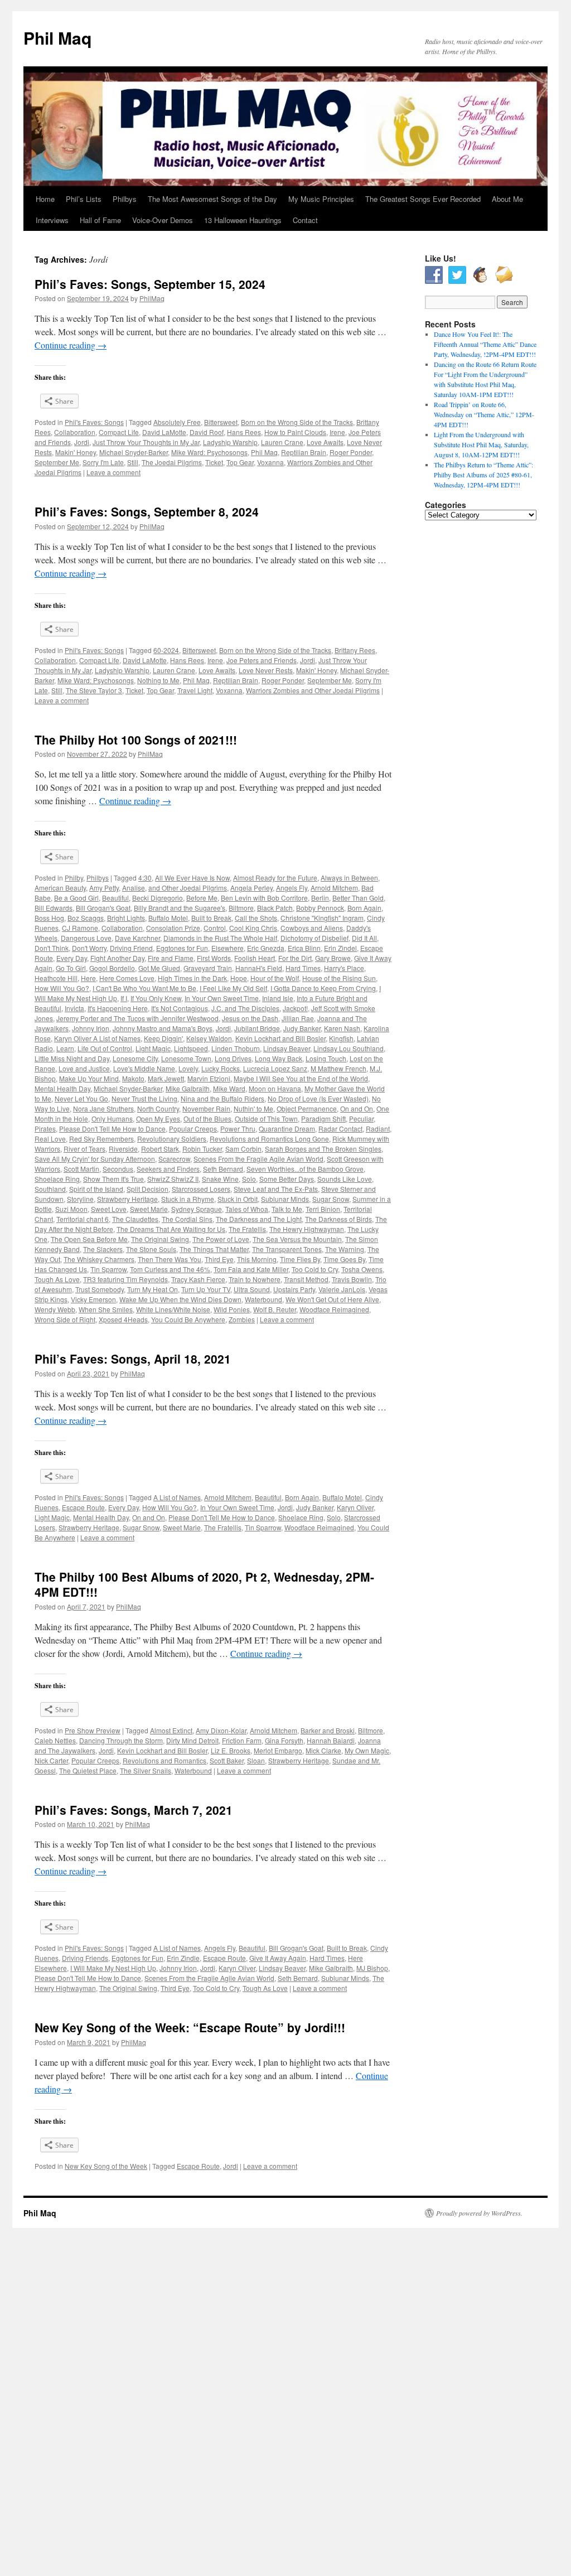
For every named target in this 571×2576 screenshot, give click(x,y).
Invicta (74, 1008)
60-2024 (166, 650)
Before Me (202, 898)
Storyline (80, 1199)
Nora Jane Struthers (103, 1108)
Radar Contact (340, 1128)
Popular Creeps (193, 1128)
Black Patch (275, 908)
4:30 (145, 878)
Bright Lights (126, 918)
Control (215, 928)
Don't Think (52, 948)
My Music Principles (321, 199)
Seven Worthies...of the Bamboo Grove (305, 1169)
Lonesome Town (186, 1058)
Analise (134, 888)
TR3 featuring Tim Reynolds (125, 1279)
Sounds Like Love (345, 1179)
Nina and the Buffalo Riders (222, 1098)
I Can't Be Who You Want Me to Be (144, 988)
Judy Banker (302, 1028)
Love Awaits (325, 442)
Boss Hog (49, 918)
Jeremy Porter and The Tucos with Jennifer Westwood (137, 1018)
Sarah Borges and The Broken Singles (323, 1149)
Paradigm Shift (323, 1118)
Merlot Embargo (278, 1750)
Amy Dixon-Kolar (221, 1730)
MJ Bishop (372, 1968)
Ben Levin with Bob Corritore (264, 898)
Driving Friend (131, 948)
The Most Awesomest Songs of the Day (212, 199)
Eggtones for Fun (182, 948)
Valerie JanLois (342, 1289)
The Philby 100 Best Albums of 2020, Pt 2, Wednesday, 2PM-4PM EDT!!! (204, 1584)
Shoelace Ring (57, 1179)
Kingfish (341, 1038)
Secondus (118, 1169)
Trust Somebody (100, 1289)
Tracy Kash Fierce (198, 1279)
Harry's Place (344, 968)
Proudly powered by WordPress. (479, 2213)
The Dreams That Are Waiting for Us (171, 1229)
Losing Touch (326, 1058)
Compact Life (119, 432)
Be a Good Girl (76, 898)
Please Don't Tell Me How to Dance (112, 1128)
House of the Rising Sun (339, 978)
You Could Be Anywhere (188, 1319)
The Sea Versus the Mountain (297, 1239)
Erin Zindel (340, 948)
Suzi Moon (71, 1209)
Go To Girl (71, 968)
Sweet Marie (149, 1209)
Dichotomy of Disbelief (314, 938)
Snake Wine (220, 1179)
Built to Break (211, 918)
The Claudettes (135, 1219)
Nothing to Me (158, 680)
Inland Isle (278, 998)
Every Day (72, 958)
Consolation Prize (173, 928)
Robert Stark (160, 1149)
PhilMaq (152, 298)
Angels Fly (292, 888)
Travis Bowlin (352, 1279)
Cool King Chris (253, 928)
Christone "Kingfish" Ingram (322, 918)
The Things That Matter (214, 1249)
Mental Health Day (62, 1088)
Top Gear (240, 462)
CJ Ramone (80, 928)
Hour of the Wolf (275, 978)
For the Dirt (295, 958)
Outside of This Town (266, 1118)
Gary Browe (333, 958)
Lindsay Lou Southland (349, 1048)
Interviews (52, 220)
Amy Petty (104, 888)
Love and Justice (84, 1068)
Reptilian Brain (304, 452)
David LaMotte (164, 432)
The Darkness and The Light (259, 1219)
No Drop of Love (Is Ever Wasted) (318, 1098)
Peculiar (361, 1118)
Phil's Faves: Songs (94, 422)
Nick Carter (51, 1760)
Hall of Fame (100, 220)
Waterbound (263, 1299)
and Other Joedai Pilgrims (188, 888)
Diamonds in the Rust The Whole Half (220, 938)
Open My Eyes (158, 1118)
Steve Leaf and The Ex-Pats (276, 1189)
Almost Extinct (171, 1730)
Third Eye (219, 1259)
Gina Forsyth (284, 1740)
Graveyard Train (208, 968)
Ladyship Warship (230, 442)
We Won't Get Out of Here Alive (332, 1299)
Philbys (125, 199)
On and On (357, 1108)
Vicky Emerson (93, 1299)
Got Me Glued (159, 968)
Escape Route (83, 1507)
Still (133, 462)
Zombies (242, 1319)
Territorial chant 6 (83, 1219)
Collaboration (75, 432)
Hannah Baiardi (331, 1740)
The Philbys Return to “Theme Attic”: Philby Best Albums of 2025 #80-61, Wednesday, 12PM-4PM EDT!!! (483, 475)
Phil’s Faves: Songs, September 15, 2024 (150, 284)
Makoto (133, 1078)
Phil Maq (57, 38)
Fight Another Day (117, 958)
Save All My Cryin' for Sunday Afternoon (95, 1159)
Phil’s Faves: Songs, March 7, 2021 (134, 1810)
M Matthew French (338, 1068)
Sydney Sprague (197, 1209)
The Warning (345, 1249)
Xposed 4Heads (123, 1319)
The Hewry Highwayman (307, 1229)
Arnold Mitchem (334, 888)
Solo (249, 1179)
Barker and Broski (328, 1730)
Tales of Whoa (247, 1209)
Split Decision (147, 1189)
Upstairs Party (294, 1289)
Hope (239, 978)
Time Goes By (344, 1259)
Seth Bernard (223, 1169)
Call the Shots (256, 918)
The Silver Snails (146, 1770)
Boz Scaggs (86, 918)
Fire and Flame (171, 958)
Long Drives (233, 1058)
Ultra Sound (252, 1289)
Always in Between (349, 878)
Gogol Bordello (112, 968)
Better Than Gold (358, 898)
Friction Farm (242, 1740)
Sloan (256, 1760)
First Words (214, 958)
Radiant (378, 1128)
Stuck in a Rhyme (188, 1199)
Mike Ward (229, 1088)
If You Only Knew (156, 998)
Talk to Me (287, 1209)
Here (88, 978)
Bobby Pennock (320, 908)
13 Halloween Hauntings (243, 220)
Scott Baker (227, 1760)
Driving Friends (85, 1958)
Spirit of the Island (96, 1189)
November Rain (206, 1108)
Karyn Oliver (355, 1507)
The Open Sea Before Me (89, 1239)
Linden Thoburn (236, 1048)
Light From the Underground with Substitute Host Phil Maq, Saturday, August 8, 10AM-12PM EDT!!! (481, 444)
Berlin (320, 898)
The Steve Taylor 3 (94, 690)
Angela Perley (251, 888)
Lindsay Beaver (287, 1048)
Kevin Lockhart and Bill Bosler (280, 1038)
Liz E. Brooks (231, 1750)
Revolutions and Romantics (164, 1760)
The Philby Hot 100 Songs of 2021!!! (136, 740)
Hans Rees (244, 432)
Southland (50, 1189)
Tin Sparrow (108, 1269)
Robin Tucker (202, 1149)
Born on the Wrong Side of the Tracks (297, 422)
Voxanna (270, 462)
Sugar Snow (331, 1199)
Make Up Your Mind (89, 1078)
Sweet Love (109, 1209)
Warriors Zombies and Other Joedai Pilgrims (313, 690)
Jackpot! (295, 1008)
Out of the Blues (207, 1118)
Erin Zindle (183, 1958)
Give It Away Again (278, 1958)
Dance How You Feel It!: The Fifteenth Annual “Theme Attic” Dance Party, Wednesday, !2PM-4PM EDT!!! (485, 344)
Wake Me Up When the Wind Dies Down (180, 1299)
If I (124, 998)
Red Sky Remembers (101, 1139)
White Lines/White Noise (173, 1309)
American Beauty (60, 888)
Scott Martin (81, 1169)
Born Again (364, 908)
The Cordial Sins (187, 1219)
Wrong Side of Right (65, 1319)
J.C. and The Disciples (245, 1008)
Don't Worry (89, 948)
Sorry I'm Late (103, 462)
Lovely (188, 1068)
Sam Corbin (243, 1149)
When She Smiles (106, 1309)
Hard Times (303, 968)
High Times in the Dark (192, 978)
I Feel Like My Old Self (233, 988)
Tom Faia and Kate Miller (251, 1269)
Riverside (123, 1149)
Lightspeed (191, 1048)
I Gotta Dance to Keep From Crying (323, 988)
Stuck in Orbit (238, 1199)
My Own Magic (367, 1750)
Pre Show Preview (93, 1730)
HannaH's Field (259, 968)
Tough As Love (57, 1279)
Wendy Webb (55, 1309)
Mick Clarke (323, 1750)
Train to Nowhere (255, 1279)
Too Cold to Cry (315, 1269)
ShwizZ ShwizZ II (173, 1179)
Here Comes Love (127, 978)
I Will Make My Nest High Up (113, 1968)
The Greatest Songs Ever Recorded (423, 199)
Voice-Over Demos (163, 220)
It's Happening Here (118, 1008)
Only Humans (112, 1118)
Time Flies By (300, 1259)
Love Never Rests (266, 670)
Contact (305, 220)
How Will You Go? (62, 988)
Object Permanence (307, 1108)
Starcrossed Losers (201, 1189)
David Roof (207, 432)
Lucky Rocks (221, 1068)
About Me (507, 199)
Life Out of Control (105, 1048)
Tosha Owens (362, 1269)
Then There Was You (170, 1259)
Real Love (50, 1139)
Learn (65, 1048)
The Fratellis (247, 1229)
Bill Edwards (54, 908)
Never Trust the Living (144, 1098)
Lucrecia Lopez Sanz (275, 1068)
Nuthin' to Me (253, 1108)
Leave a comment (113, 472)
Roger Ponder (351, 452)
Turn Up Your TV (206, 1289)
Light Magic (153, 1048)
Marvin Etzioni (209, 1078)
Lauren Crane (282, 442)
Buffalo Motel (168, 918)
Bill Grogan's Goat (103, 908)
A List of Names (177, 1497)
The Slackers (103, 1249)
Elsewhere (228, 948)
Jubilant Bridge (257, 1028)
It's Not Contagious (180, 1008)
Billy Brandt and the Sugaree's (180, 908)
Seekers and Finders (168, 1169)
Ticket (214, 462)
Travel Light (195, 690)
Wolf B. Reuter (275, 1309)
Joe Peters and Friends (262, 660)
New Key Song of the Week (106, 2166)
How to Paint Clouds (295, 432)
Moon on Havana (275, 1088)
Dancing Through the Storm (121, 1740)
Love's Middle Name (144, 1068)
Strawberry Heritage (127, 1199)
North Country (158, 1108)
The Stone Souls (151, 1249)
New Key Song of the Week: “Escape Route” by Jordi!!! (190, 2027)
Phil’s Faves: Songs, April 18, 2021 (133, 1359)
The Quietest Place (88, 1770)
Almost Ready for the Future (275, 878)
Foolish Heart (255, 958)
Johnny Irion (91, 1028)
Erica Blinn (304, 948)
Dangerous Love (86, 938)
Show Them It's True (113, 1179)
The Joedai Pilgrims (172, 462)
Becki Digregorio (158, 898)
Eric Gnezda (266, 948)
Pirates (45, 1128)
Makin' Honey (76, 452)
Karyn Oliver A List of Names (97, 1038)
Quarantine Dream (287, 1128)
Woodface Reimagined (334, 1309)
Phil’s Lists (84, 199)
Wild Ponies (232, 1309)
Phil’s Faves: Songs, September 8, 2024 (147, 511)
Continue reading (71, 345)
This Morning (257, 1259)
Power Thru (238, 1128)
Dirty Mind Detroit (192, 1740)
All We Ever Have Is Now (192, 878)
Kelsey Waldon (209, 1038)
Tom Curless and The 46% (170, 1269)
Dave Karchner (137, 938)
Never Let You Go (81, 1098)
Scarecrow (174, 1159)
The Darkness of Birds (338, 1219)
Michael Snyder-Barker (134, 452)
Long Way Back (279, 1058)
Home (45, 199)
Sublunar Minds (285, 1199)
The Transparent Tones (287, 1249)
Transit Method (306, 1279)
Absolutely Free (177, 422)
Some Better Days (287, 1179)
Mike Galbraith (188, 1088)
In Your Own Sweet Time (222, 998)
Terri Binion (323, 1209)
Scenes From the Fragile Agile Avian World (258, 1159)
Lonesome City (135, 1058)
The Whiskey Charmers (99, 1259)
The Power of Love (221, 1239)
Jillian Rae (298, 1018)
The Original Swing (160, 1239)
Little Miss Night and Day (72, 1058)
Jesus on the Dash (250, 1018)
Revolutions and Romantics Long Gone (269, 1139)
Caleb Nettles (55, 1740)
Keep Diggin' (163, 1038)
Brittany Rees (355, 650)
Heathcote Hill (56, 978)
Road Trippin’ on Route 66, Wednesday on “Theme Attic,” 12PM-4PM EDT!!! (484, 414)
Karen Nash (342, 1028)
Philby (74, 878)
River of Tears (84, 1149)
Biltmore (241, 908)
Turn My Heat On (153, 1289)
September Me (57, 462)
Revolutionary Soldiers (172, 1139)
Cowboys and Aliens (312, 928)
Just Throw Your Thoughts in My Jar (146, 442)
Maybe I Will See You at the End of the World (301, 1078)
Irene (337, 432)
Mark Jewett (166, 1078)
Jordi (82, 442)
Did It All (364, 938)
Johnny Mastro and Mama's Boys (163, 1028)
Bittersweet (221, 422)
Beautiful (115, 898)
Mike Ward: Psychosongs (209, 452)
